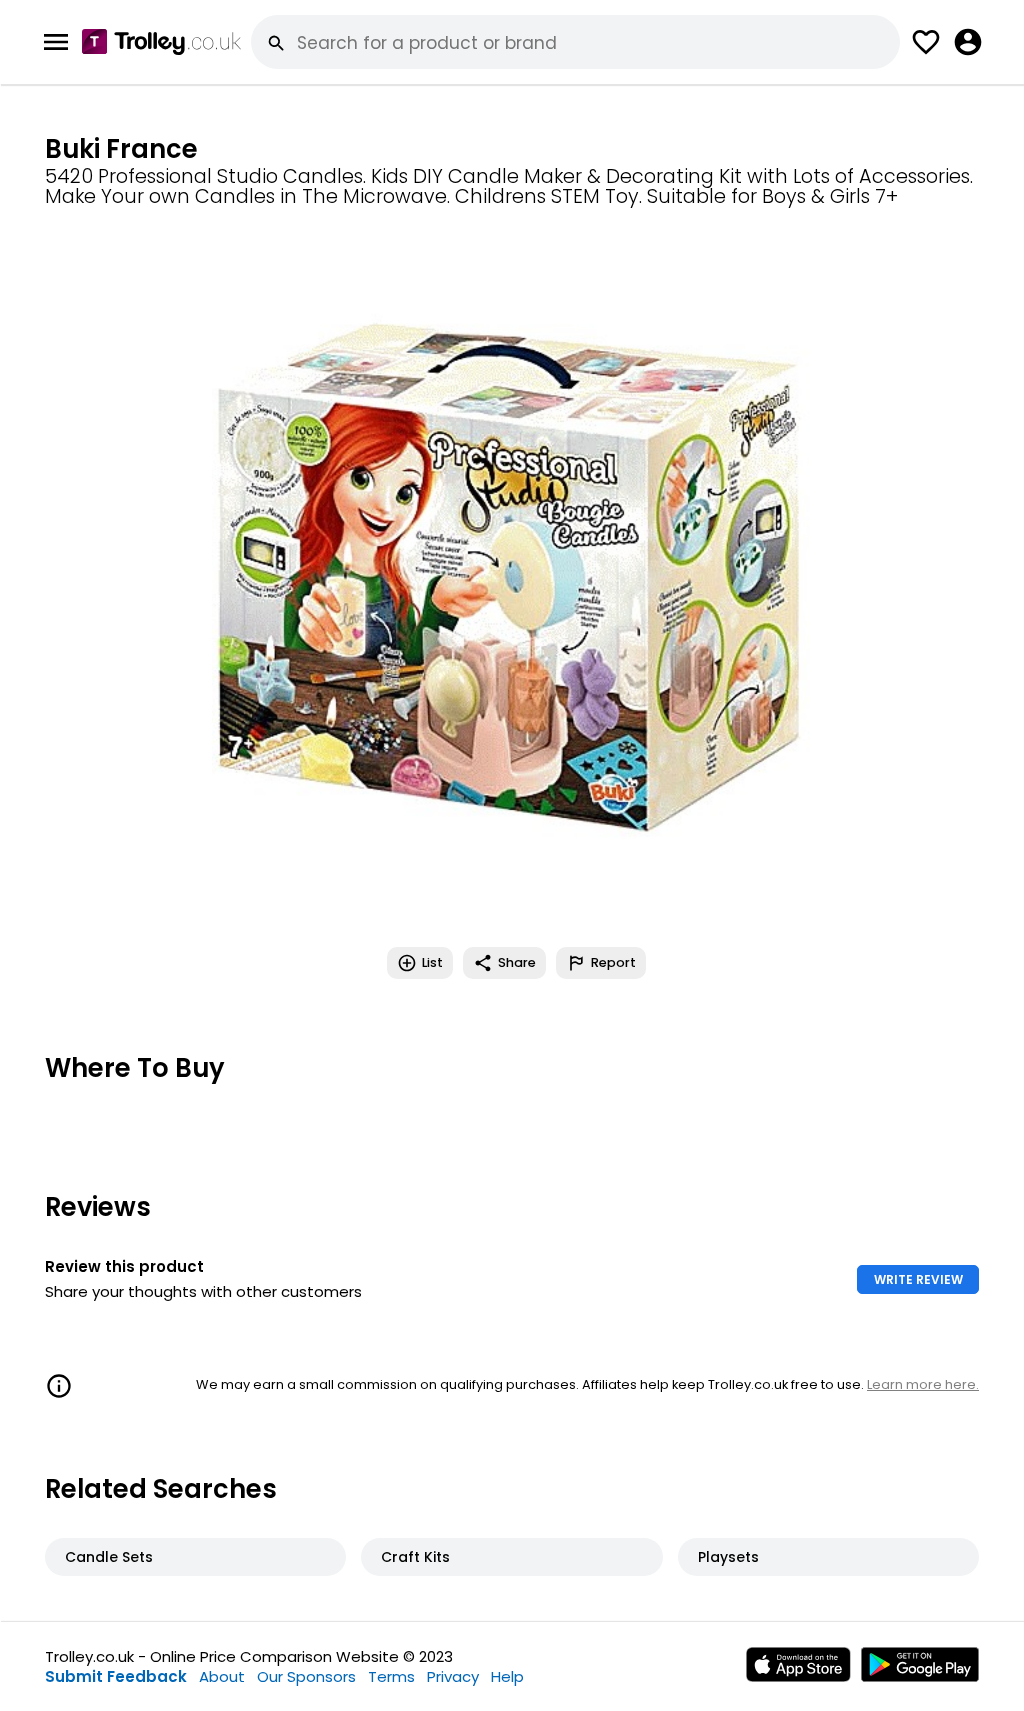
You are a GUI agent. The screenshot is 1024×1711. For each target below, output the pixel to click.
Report (613, 962)
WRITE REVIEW (918, 1279)
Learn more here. (923, 1384)
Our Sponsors (306, 1676)
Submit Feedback (116, 1676)
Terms (391, 1676)
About (222, 1676)
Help (507, 1676)
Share (517, 962)
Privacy (453, 1676)
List (432, 962)
